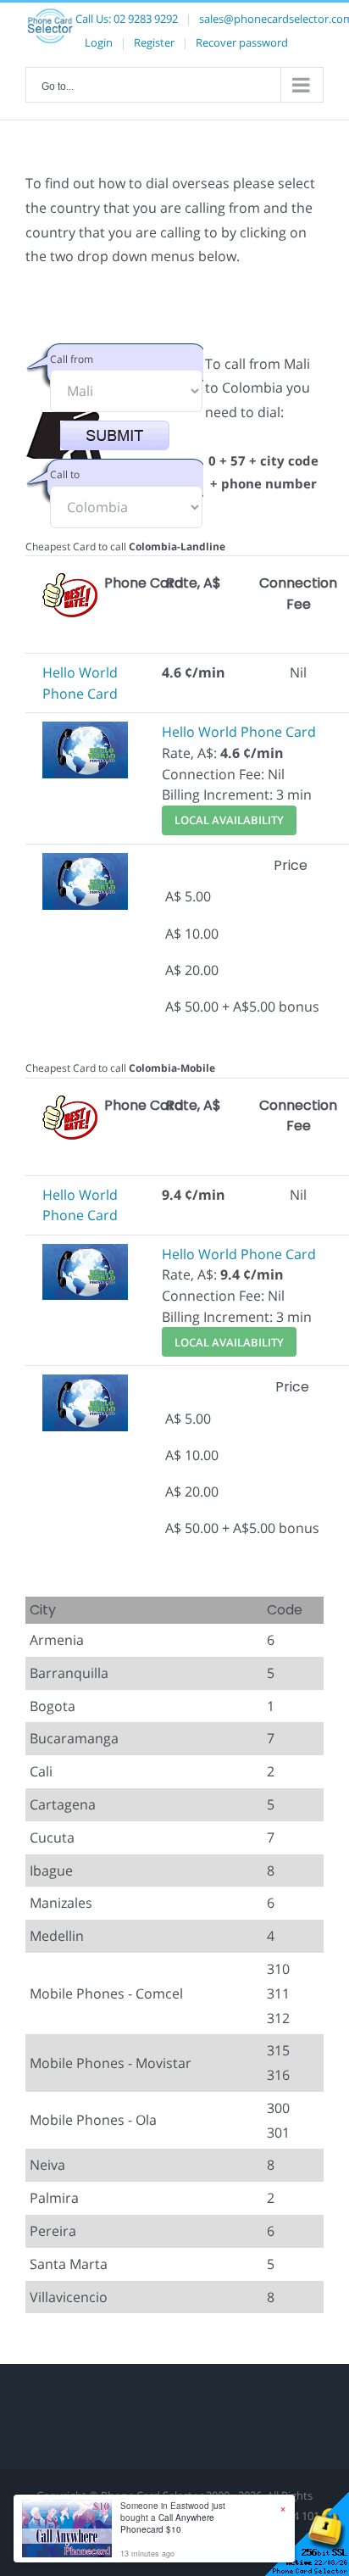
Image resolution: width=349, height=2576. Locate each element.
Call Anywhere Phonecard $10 (167, 2523)
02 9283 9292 (146, 19)
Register (154, 42)
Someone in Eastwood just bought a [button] (173, 2517)
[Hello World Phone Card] (85, 732)
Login (99, 42)
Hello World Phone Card (239, 732)
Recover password (242, 42)
